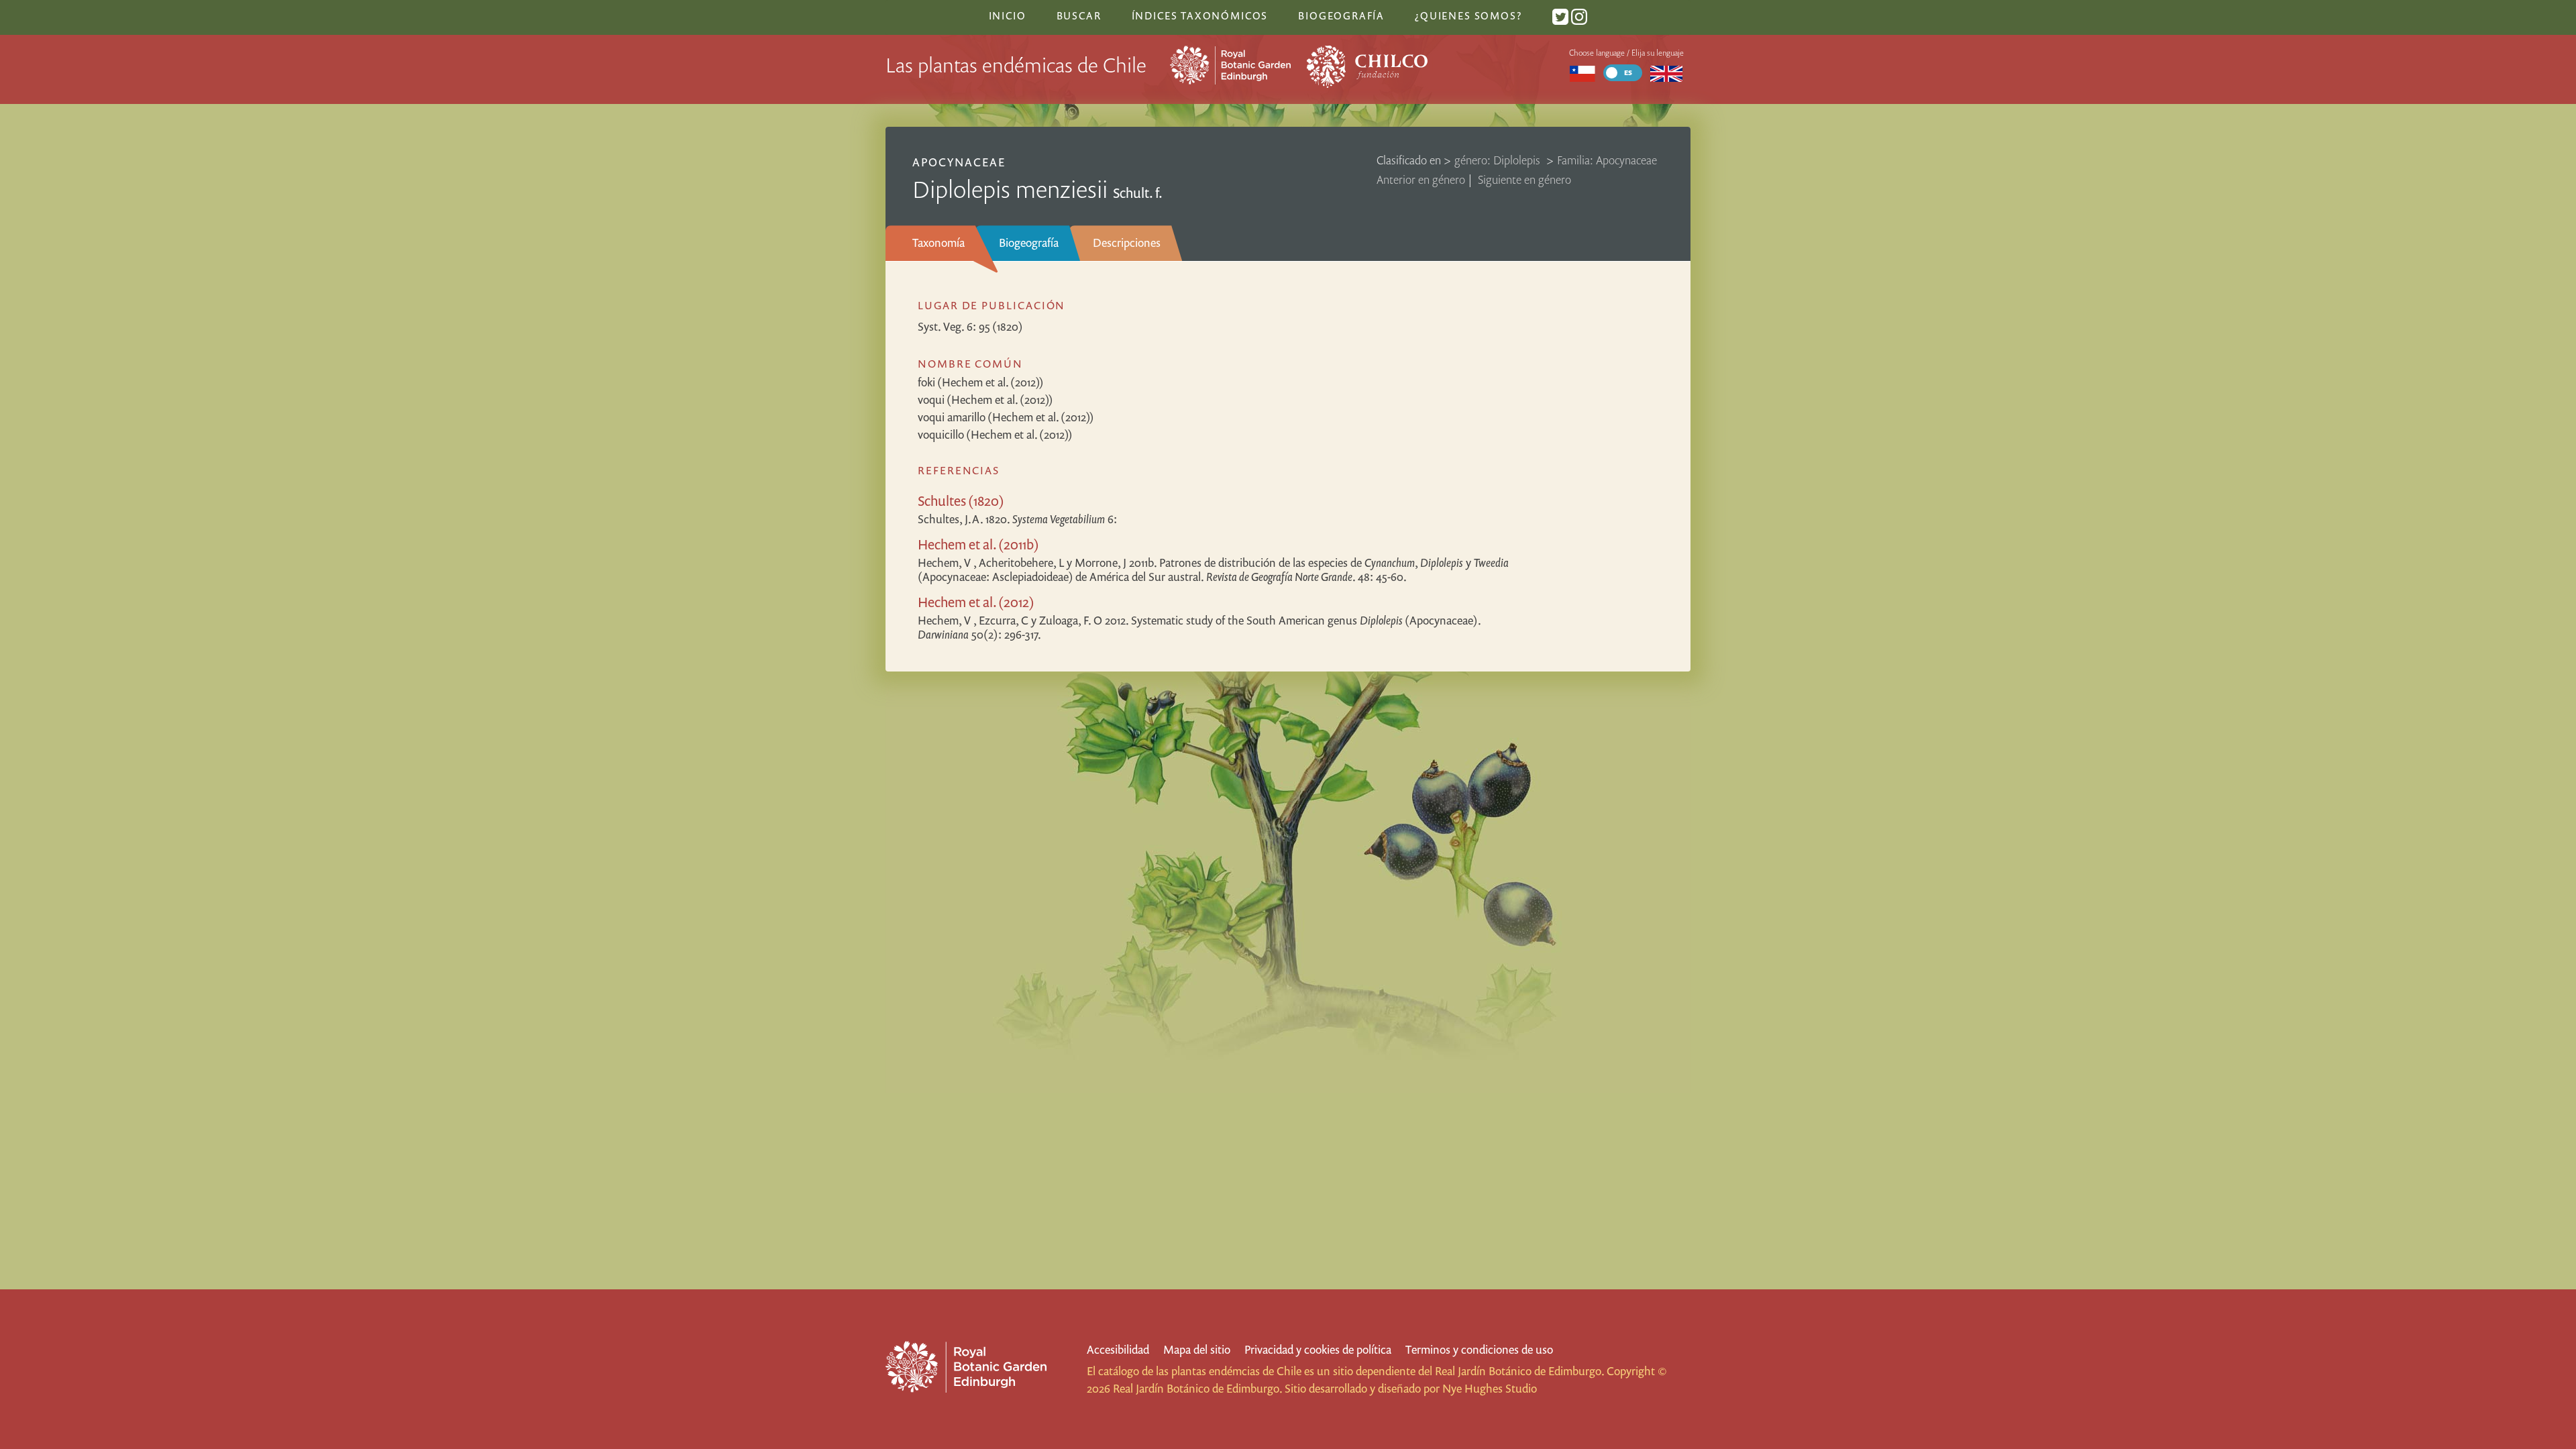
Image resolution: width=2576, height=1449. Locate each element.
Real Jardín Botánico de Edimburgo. (1519, 1371)
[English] (1667, 73)
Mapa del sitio (1197, 1349)
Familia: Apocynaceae (1607, 160)
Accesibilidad (1118, 1349)
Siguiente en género (1524, 179)
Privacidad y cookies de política (1318, 1349)
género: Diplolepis (1499, 160)
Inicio (1008, 15)
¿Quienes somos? (1468, 15)
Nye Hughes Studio (1490, 1388)
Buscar (1079, 15)
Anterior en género (1421, 179)
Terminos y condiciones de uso (1479, 1349)
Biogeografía (1029, 243)
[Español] (1582, 73)
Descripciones (1127, 243)
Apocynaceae (959, 162)
